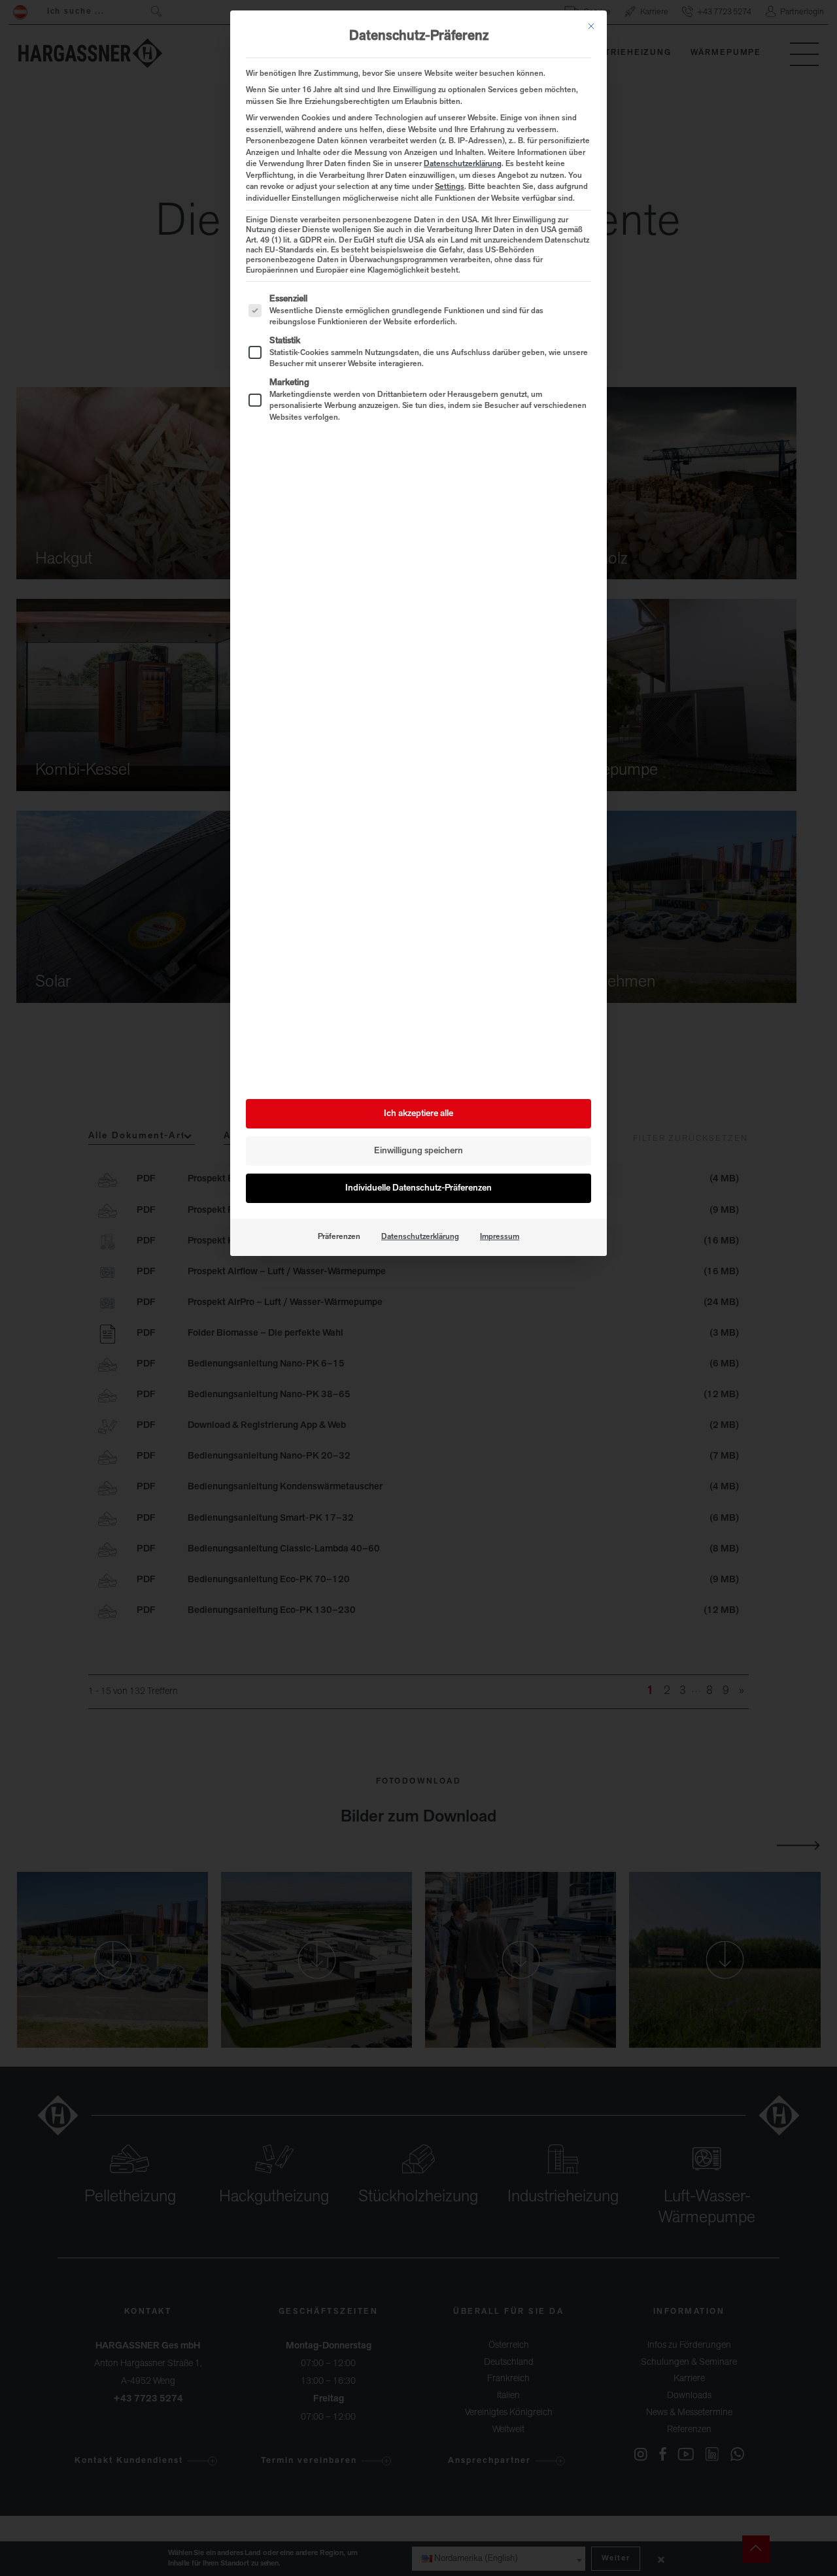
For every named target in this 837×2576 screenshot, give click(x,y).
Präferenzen (339, 1237)
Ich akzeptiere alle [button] (418, 1114)
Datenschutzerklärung (463, 164)
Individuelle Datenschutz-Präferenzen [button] (418, 1188)
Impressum (500, 1237)
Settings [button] (450, 187)
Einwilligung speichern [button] (418, 1151)
